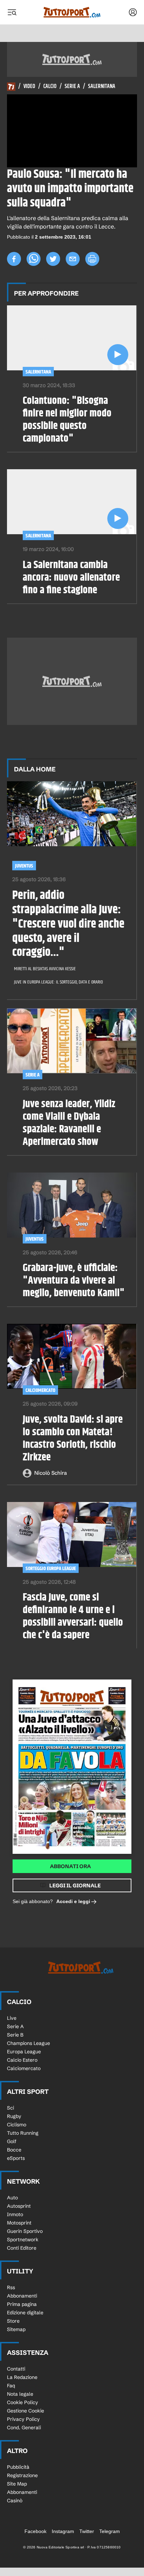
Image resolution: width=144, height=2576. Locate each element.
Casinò (15, 2501)
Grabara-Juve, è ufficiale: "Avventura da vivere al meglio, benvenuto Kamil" (74, 1280)
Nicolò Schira (51, 1473)
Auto (12, 2198)
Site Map (17, 2484)
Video (29, 87)
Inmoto (15, 2214)
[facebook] (14, 259)
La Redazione (22, 2377)
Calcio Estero (22, 2060)
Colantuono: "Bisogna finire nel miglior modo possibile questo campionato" (67, 420)
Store (13, 2321)
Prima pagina (22, 2304)
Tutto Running (23, 2133)
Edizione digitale (25, 2313)
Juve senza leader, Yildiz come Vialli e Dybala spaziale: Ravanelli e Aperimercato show (69, 1123)
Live (12, 2018)
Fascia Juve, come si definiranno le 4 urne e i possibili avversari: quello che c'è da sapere (73, 1616)
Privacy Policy (23, 2419)
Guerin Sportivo (25, 2231)
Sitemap (16, 2329)
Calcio (50, 87)
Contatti (16, 2369)
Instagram (63, 2531)
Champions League (28, 2043)
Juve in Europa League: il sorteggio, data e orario (58, 982)
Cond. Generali (24, 2428)
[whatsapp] (34, 259)
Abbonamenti (22, 2296)
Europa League (24, 2052)
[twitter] (53, 259)
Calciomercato (40, 1390)
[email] (73, 259)
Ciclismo (17, 2125)
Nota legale (20, 2394)
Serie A (72, 87)
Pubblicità (18, 2467)
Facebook (35, 2531)
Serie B (15, 2035)
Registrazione (22, 2475)
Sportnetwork (23, 2240)
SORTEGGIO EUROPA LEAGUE (51, 1569)
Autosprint (19, 2206)
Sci (10, 2108)
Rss (11, 2287)
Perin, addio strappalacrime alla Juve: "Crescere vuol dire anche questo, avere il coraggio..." (68, 924)
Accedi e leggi (73, 1901)
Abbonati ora (70, 1866)
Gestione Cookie (26, 2411)
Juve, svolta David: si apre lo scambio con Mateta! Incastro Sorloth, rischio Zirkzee (73, 1438)
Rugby (14, 2116)
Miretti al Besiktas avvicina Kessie (45, 969)
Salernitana (102, 87)
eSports (16, 2158)
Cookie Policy (23, 2402)
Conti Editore (22, 2248)
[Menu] (12, 12)
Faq (11, 2386)
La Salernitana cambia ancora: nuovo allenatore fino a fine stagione (71, 578)
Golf (12, 2141)
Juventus (24, 866)
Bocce (14, 2150)
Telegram (110, 2531)
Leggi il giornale (75, 1885)
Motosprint (19, 2223)
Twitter (87, 2531)
